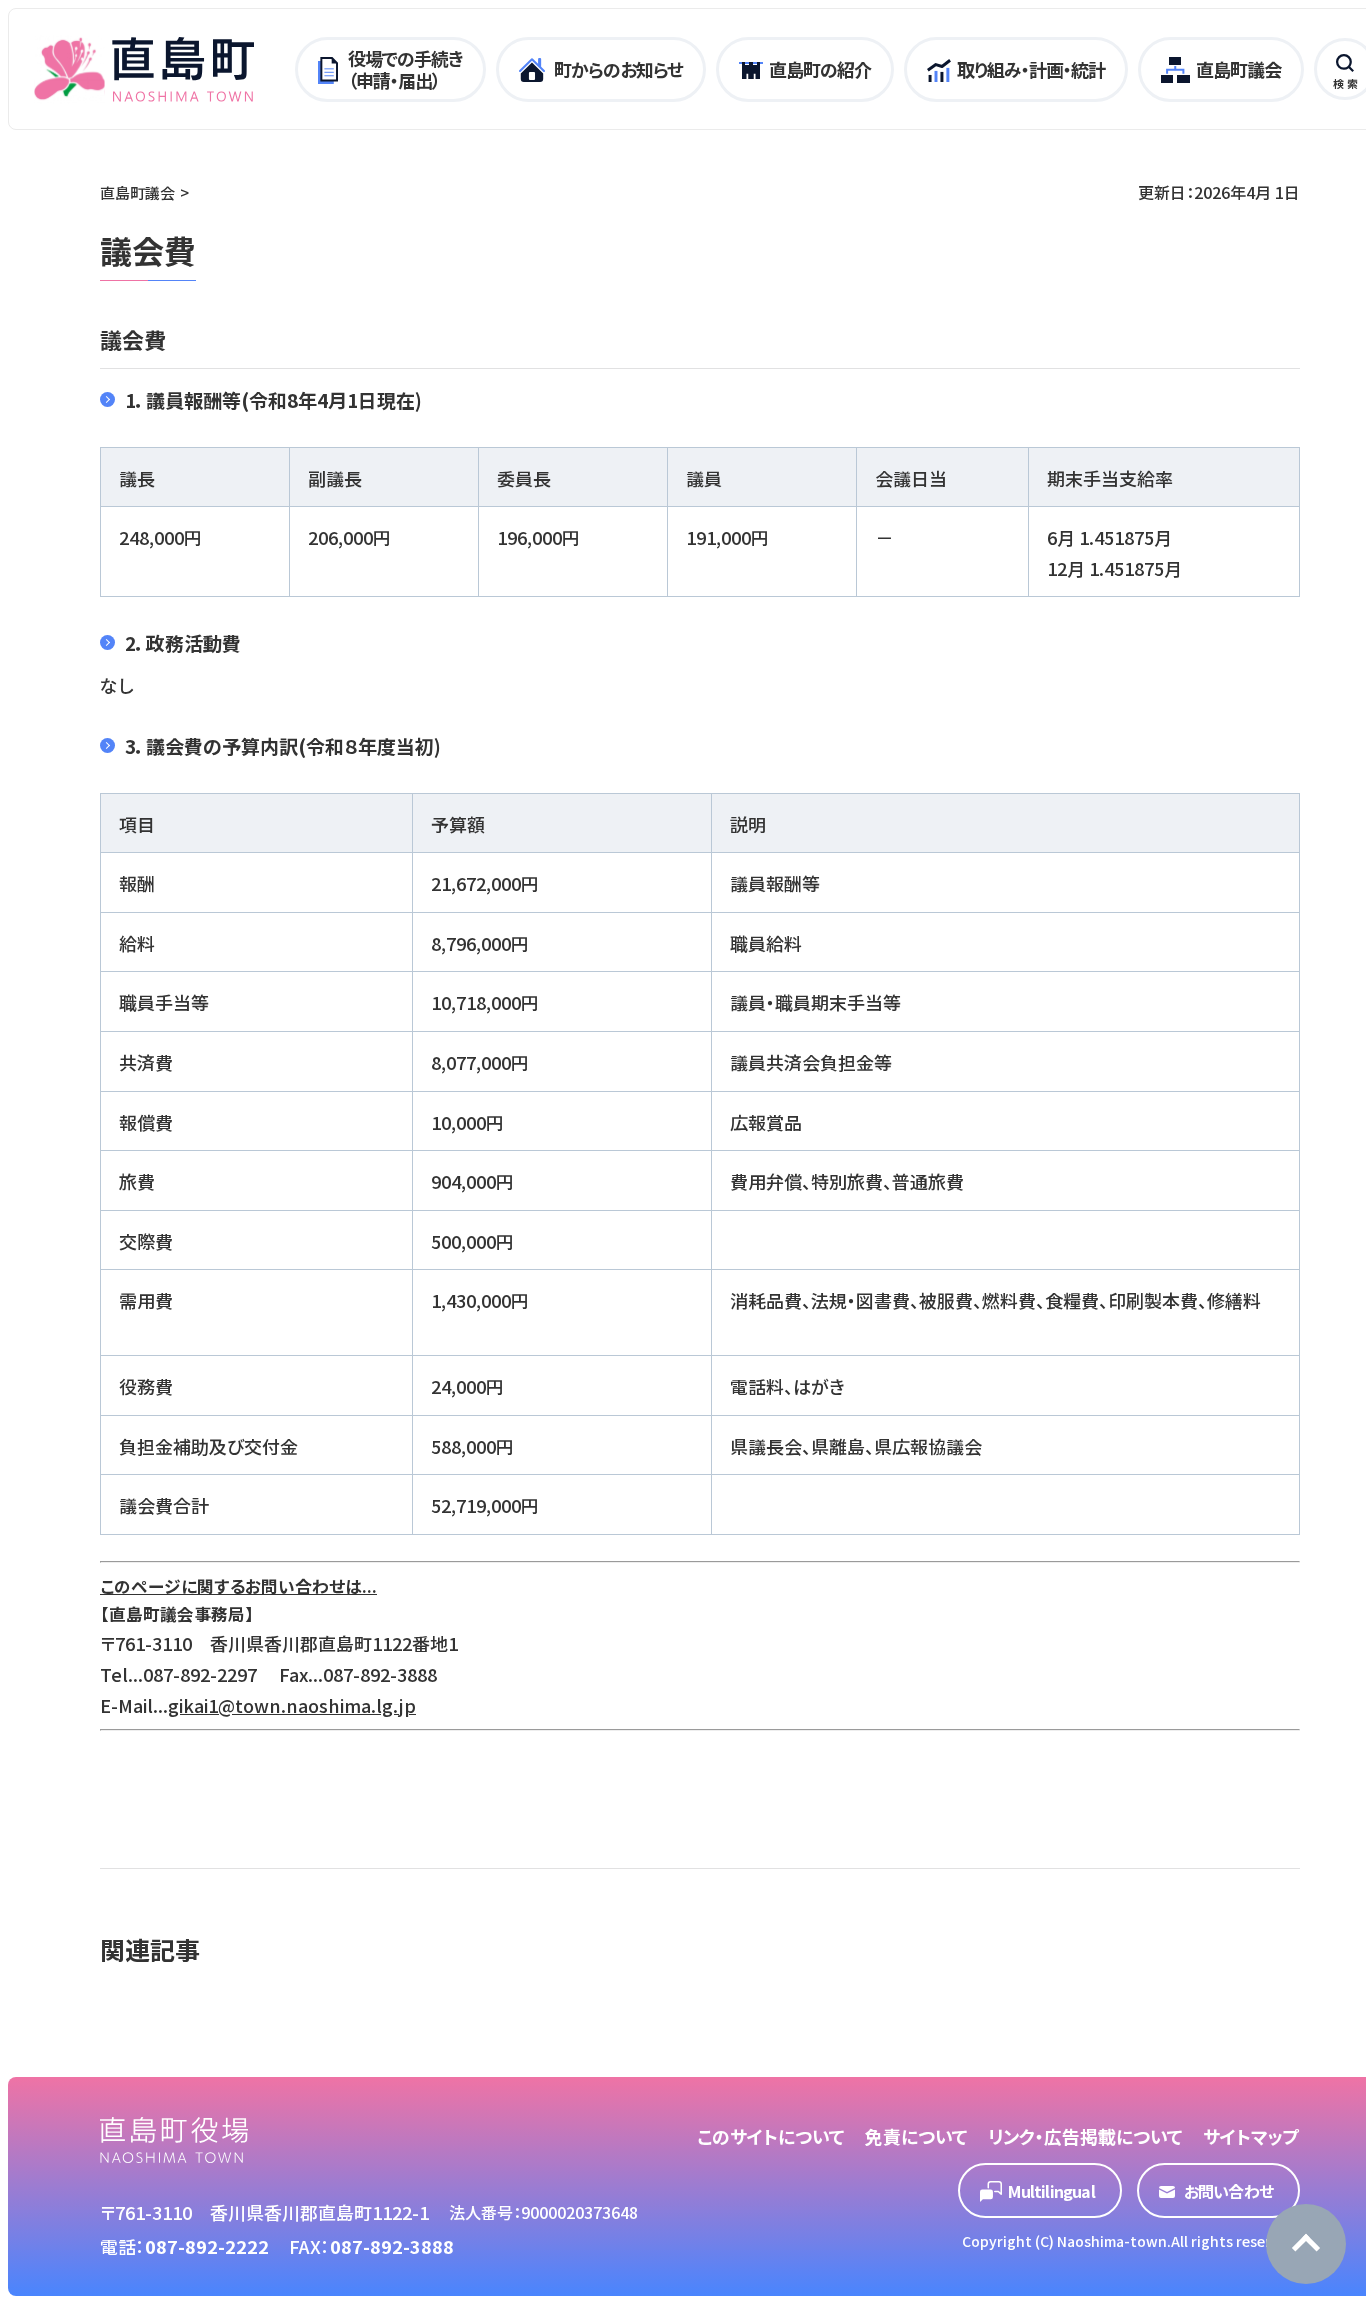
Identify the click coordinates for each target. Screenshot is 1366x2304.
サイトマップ (1251, 2136)
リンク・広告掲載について (1085, 2136)
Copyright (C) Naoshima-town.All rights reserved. (1131, 2241)
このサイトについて (771, 2136)
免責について (916, 2136)
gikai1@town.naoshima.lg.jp (292, 1705)
